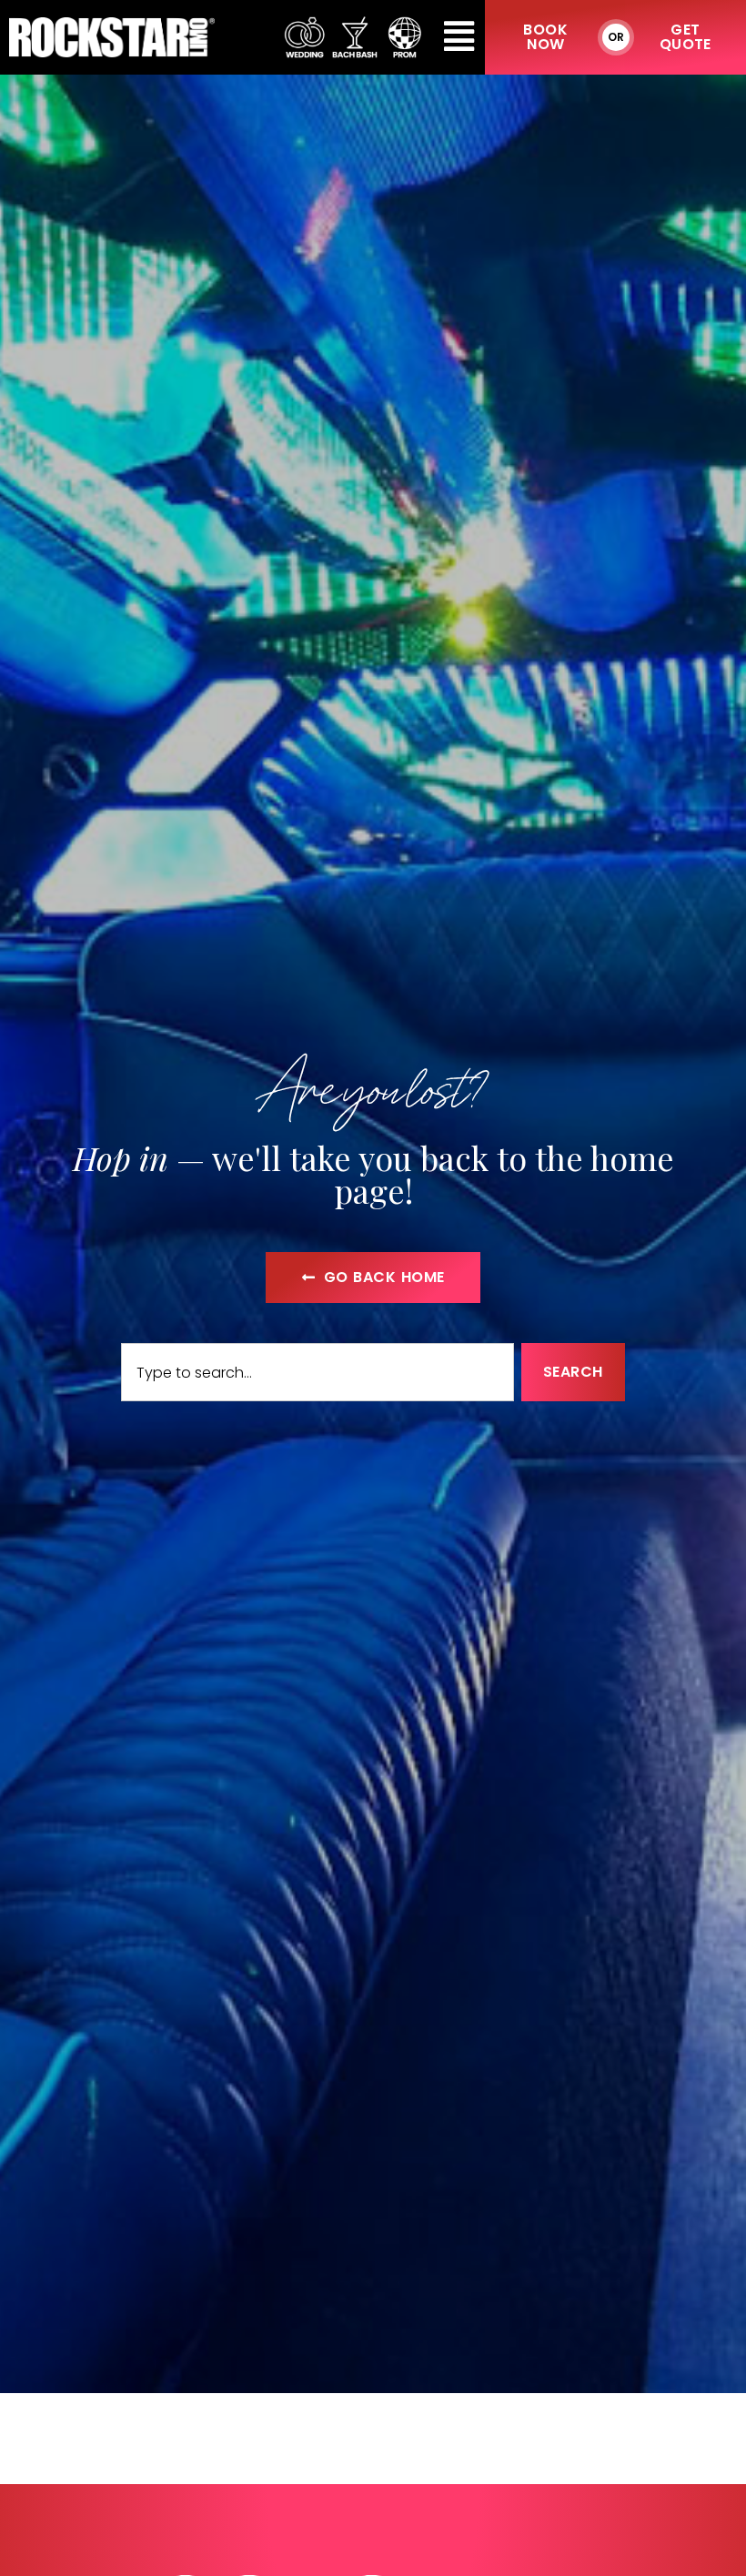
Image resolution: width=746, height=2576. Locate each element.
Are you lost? (373, 1086)
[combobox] (318, 1372)
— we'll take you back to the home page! (373, 1174)
